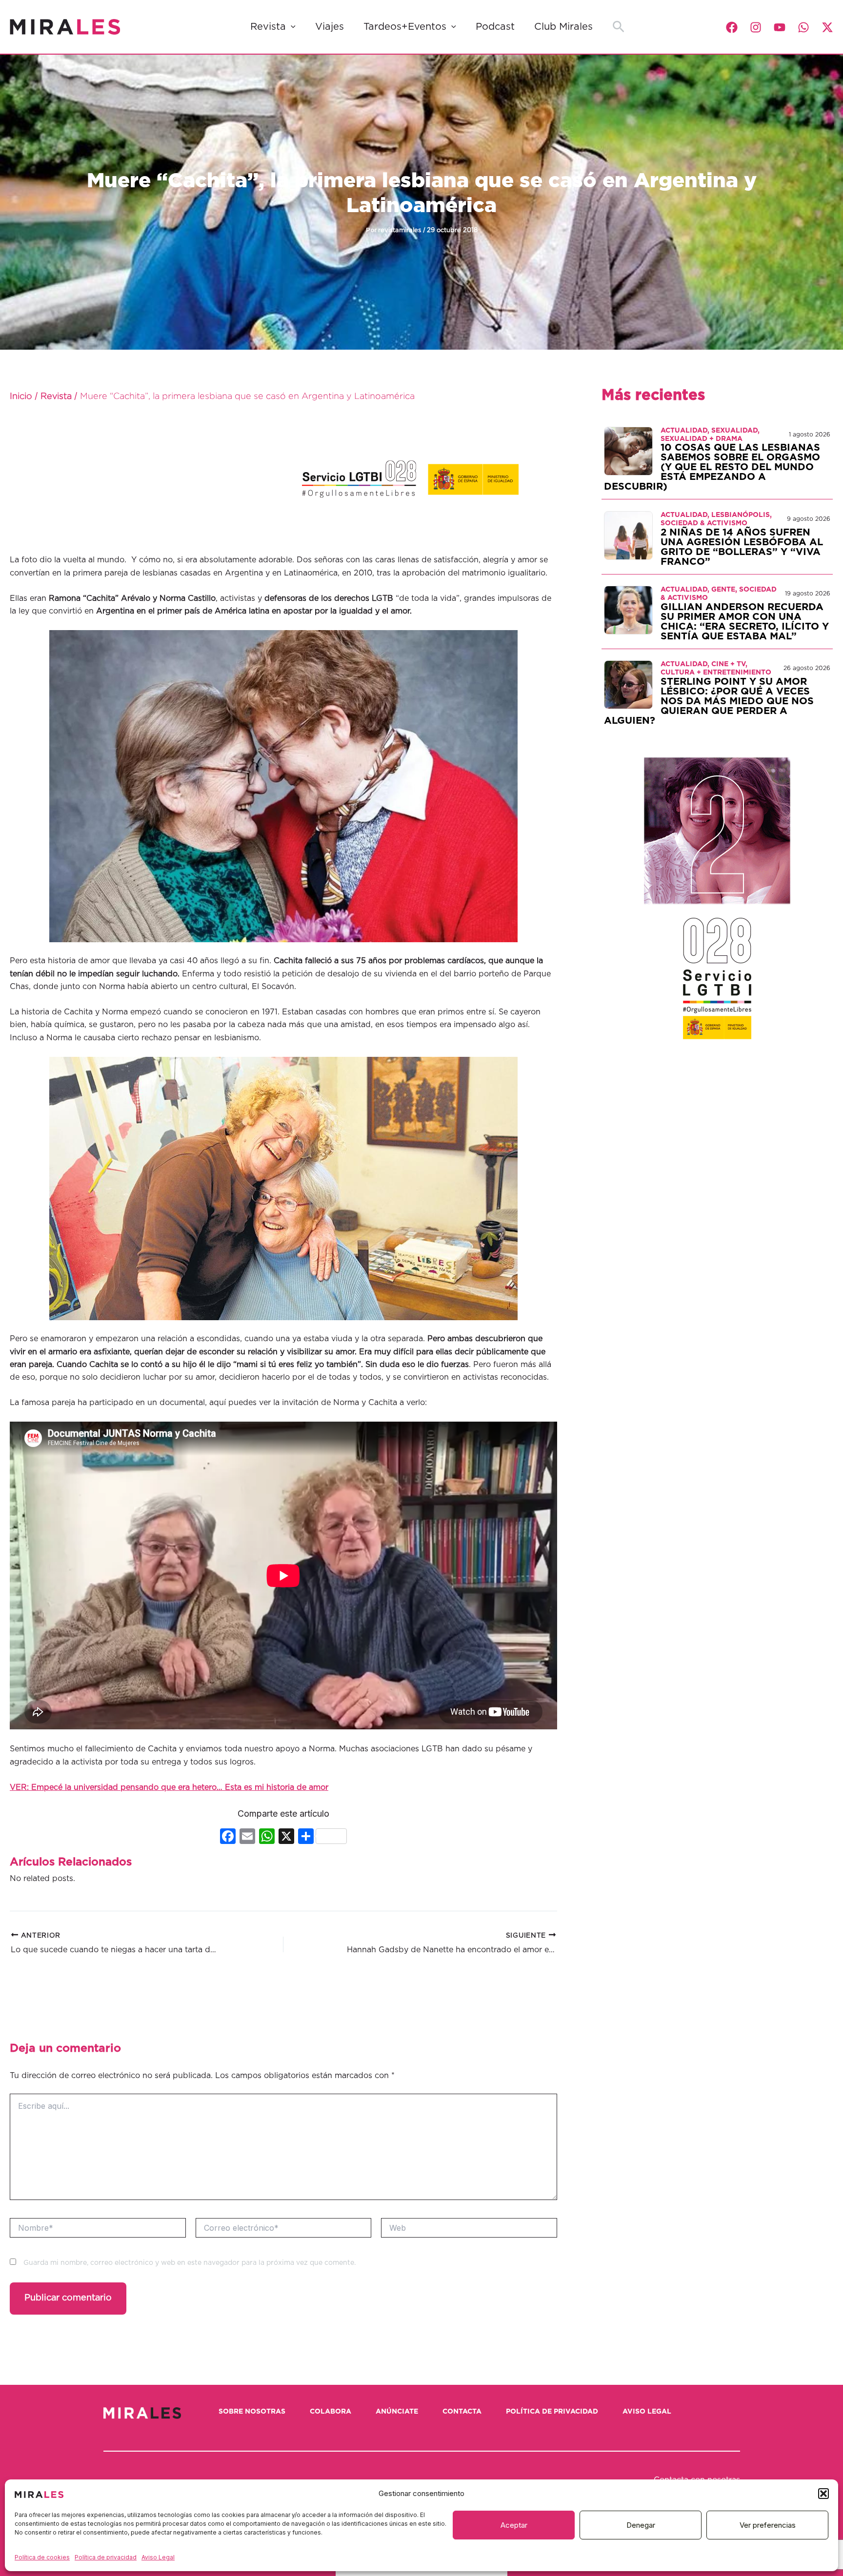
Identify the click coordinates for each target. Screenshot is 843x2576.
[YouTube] (780, 27)
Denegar (641, 2525)
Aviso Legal (158, 2557)
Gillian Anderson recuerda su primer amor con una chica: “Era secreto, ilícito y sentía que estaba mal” (745, 622)
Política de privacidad (106, 2557)
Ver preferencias (768, 2525)
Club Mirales (563, 27)
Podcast (495, 27)
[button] (823, 2494)
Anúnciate (397, 2412)
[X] (286, 1837)
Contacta (462, 2412)
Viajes (330, 27)
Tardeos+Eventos (405, 27)
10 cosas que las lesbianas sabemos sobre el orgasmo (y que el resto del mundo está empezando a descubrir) (712, 467)
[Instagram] (756, 27)
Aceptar (514, 2525)
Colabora (331, 2412)
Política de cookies (42, 2557)
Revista (268, 27)
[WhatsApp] (803, 27)
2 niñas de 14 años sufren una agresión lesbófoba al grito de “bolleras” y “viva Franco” (742, 547)
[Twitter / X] (827, 27)
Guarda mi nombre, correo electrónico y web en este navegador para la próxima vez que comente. (190, 2263)
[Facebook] (732, 27)
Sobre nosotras (252, 2412)
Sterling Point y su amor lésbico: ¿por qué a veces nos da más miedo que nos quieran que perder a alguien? (709, 701)
